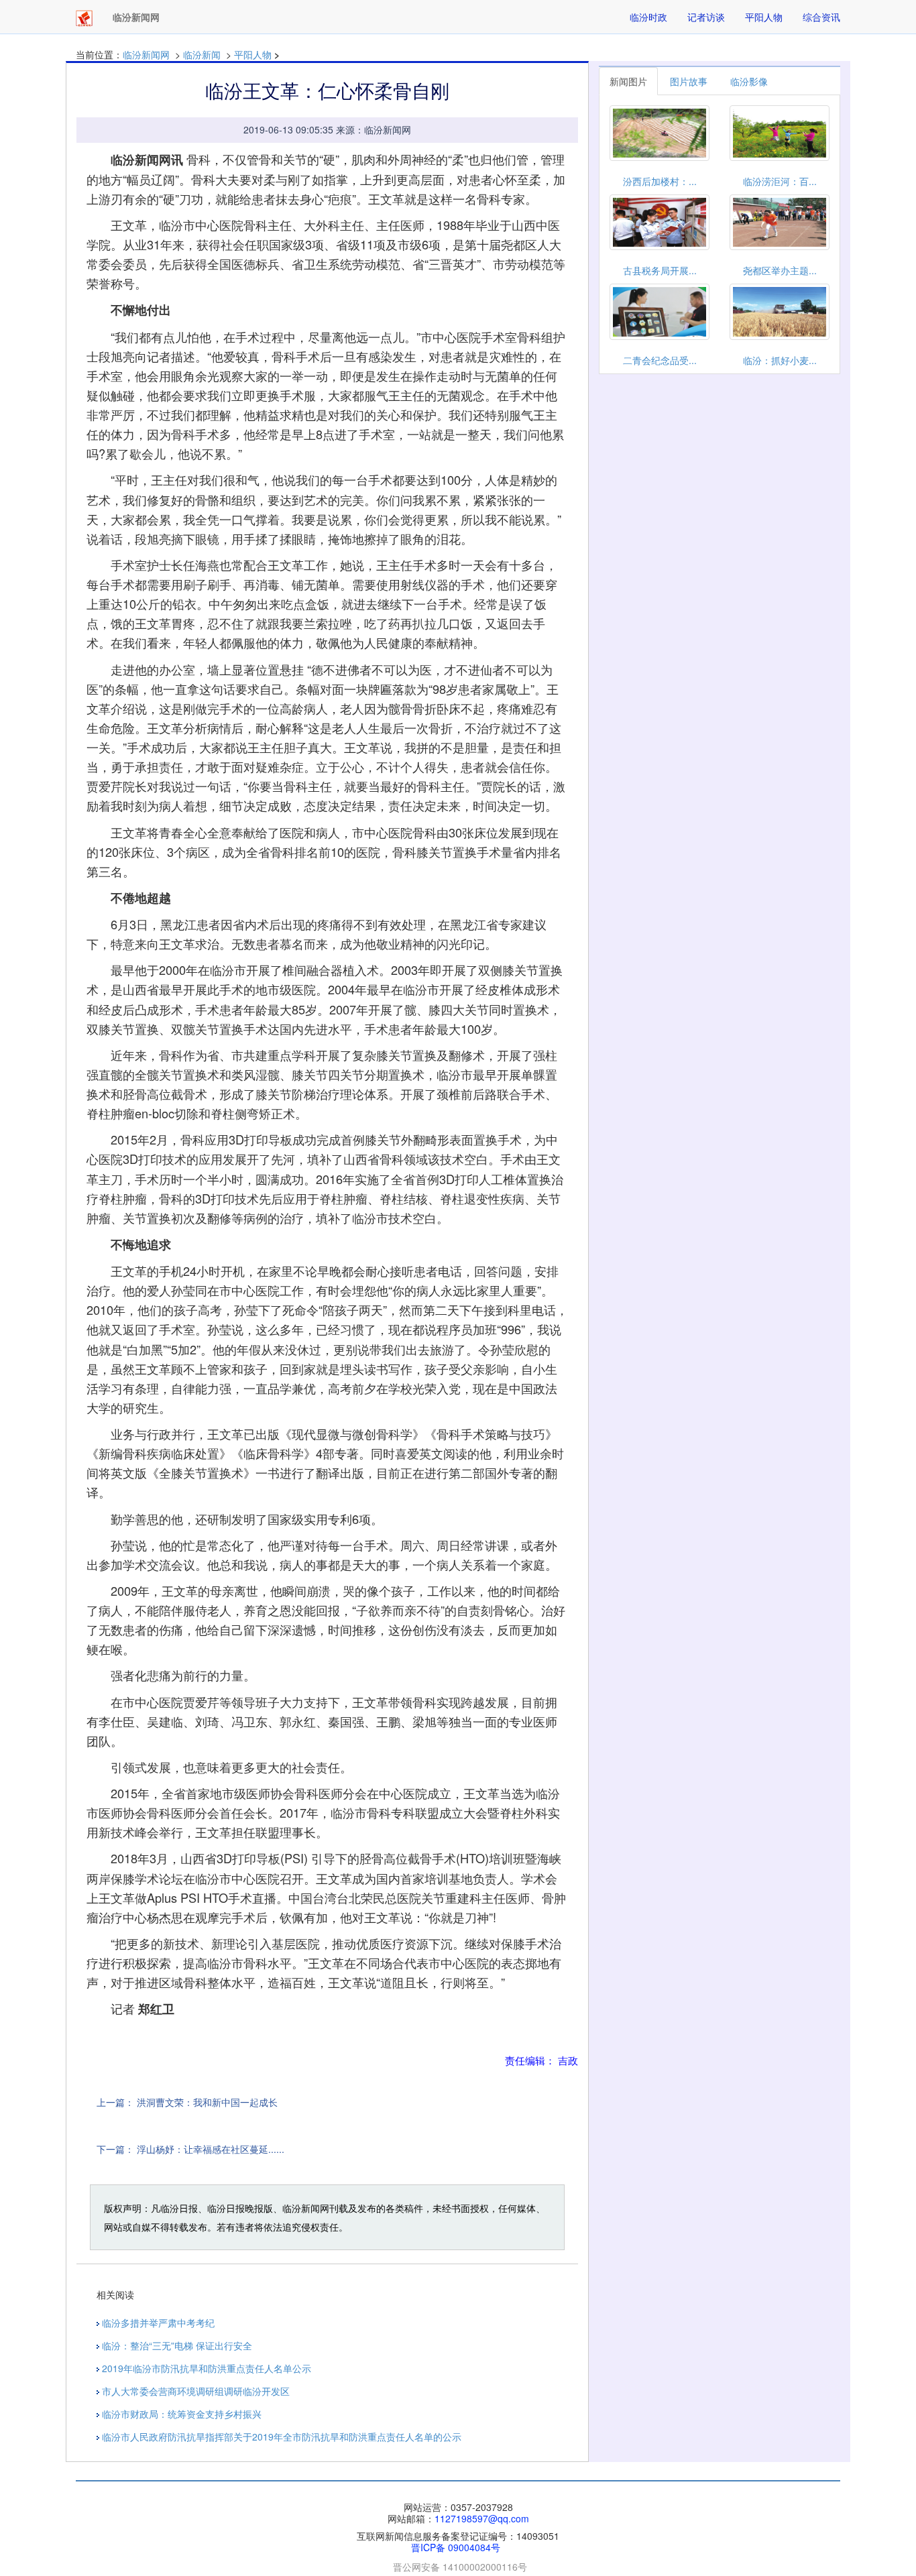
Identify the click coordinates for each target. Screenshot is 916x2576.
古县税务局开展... (660, 270)
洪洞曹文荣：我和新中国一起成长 (207, 2102)
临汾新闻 (202, 54)
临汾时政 (648, 17)
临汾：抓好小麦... (780, 360)
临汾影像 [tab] (749, 81)
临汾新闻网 (146, 54)
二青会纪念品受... (660, 360)
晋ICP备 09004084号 (456, 2547)
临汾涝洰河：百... (780, 181)
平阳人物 (764, 17)
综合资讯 (821, 17)
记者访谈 (706, 17)
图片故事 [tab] (689, 81)
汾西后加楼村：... (660, 181)
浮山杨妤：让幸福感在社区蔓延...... (211, 2149)
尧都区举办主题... (780, 270)
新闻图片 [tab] (628, 81)
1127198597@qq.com (482, 2518)
